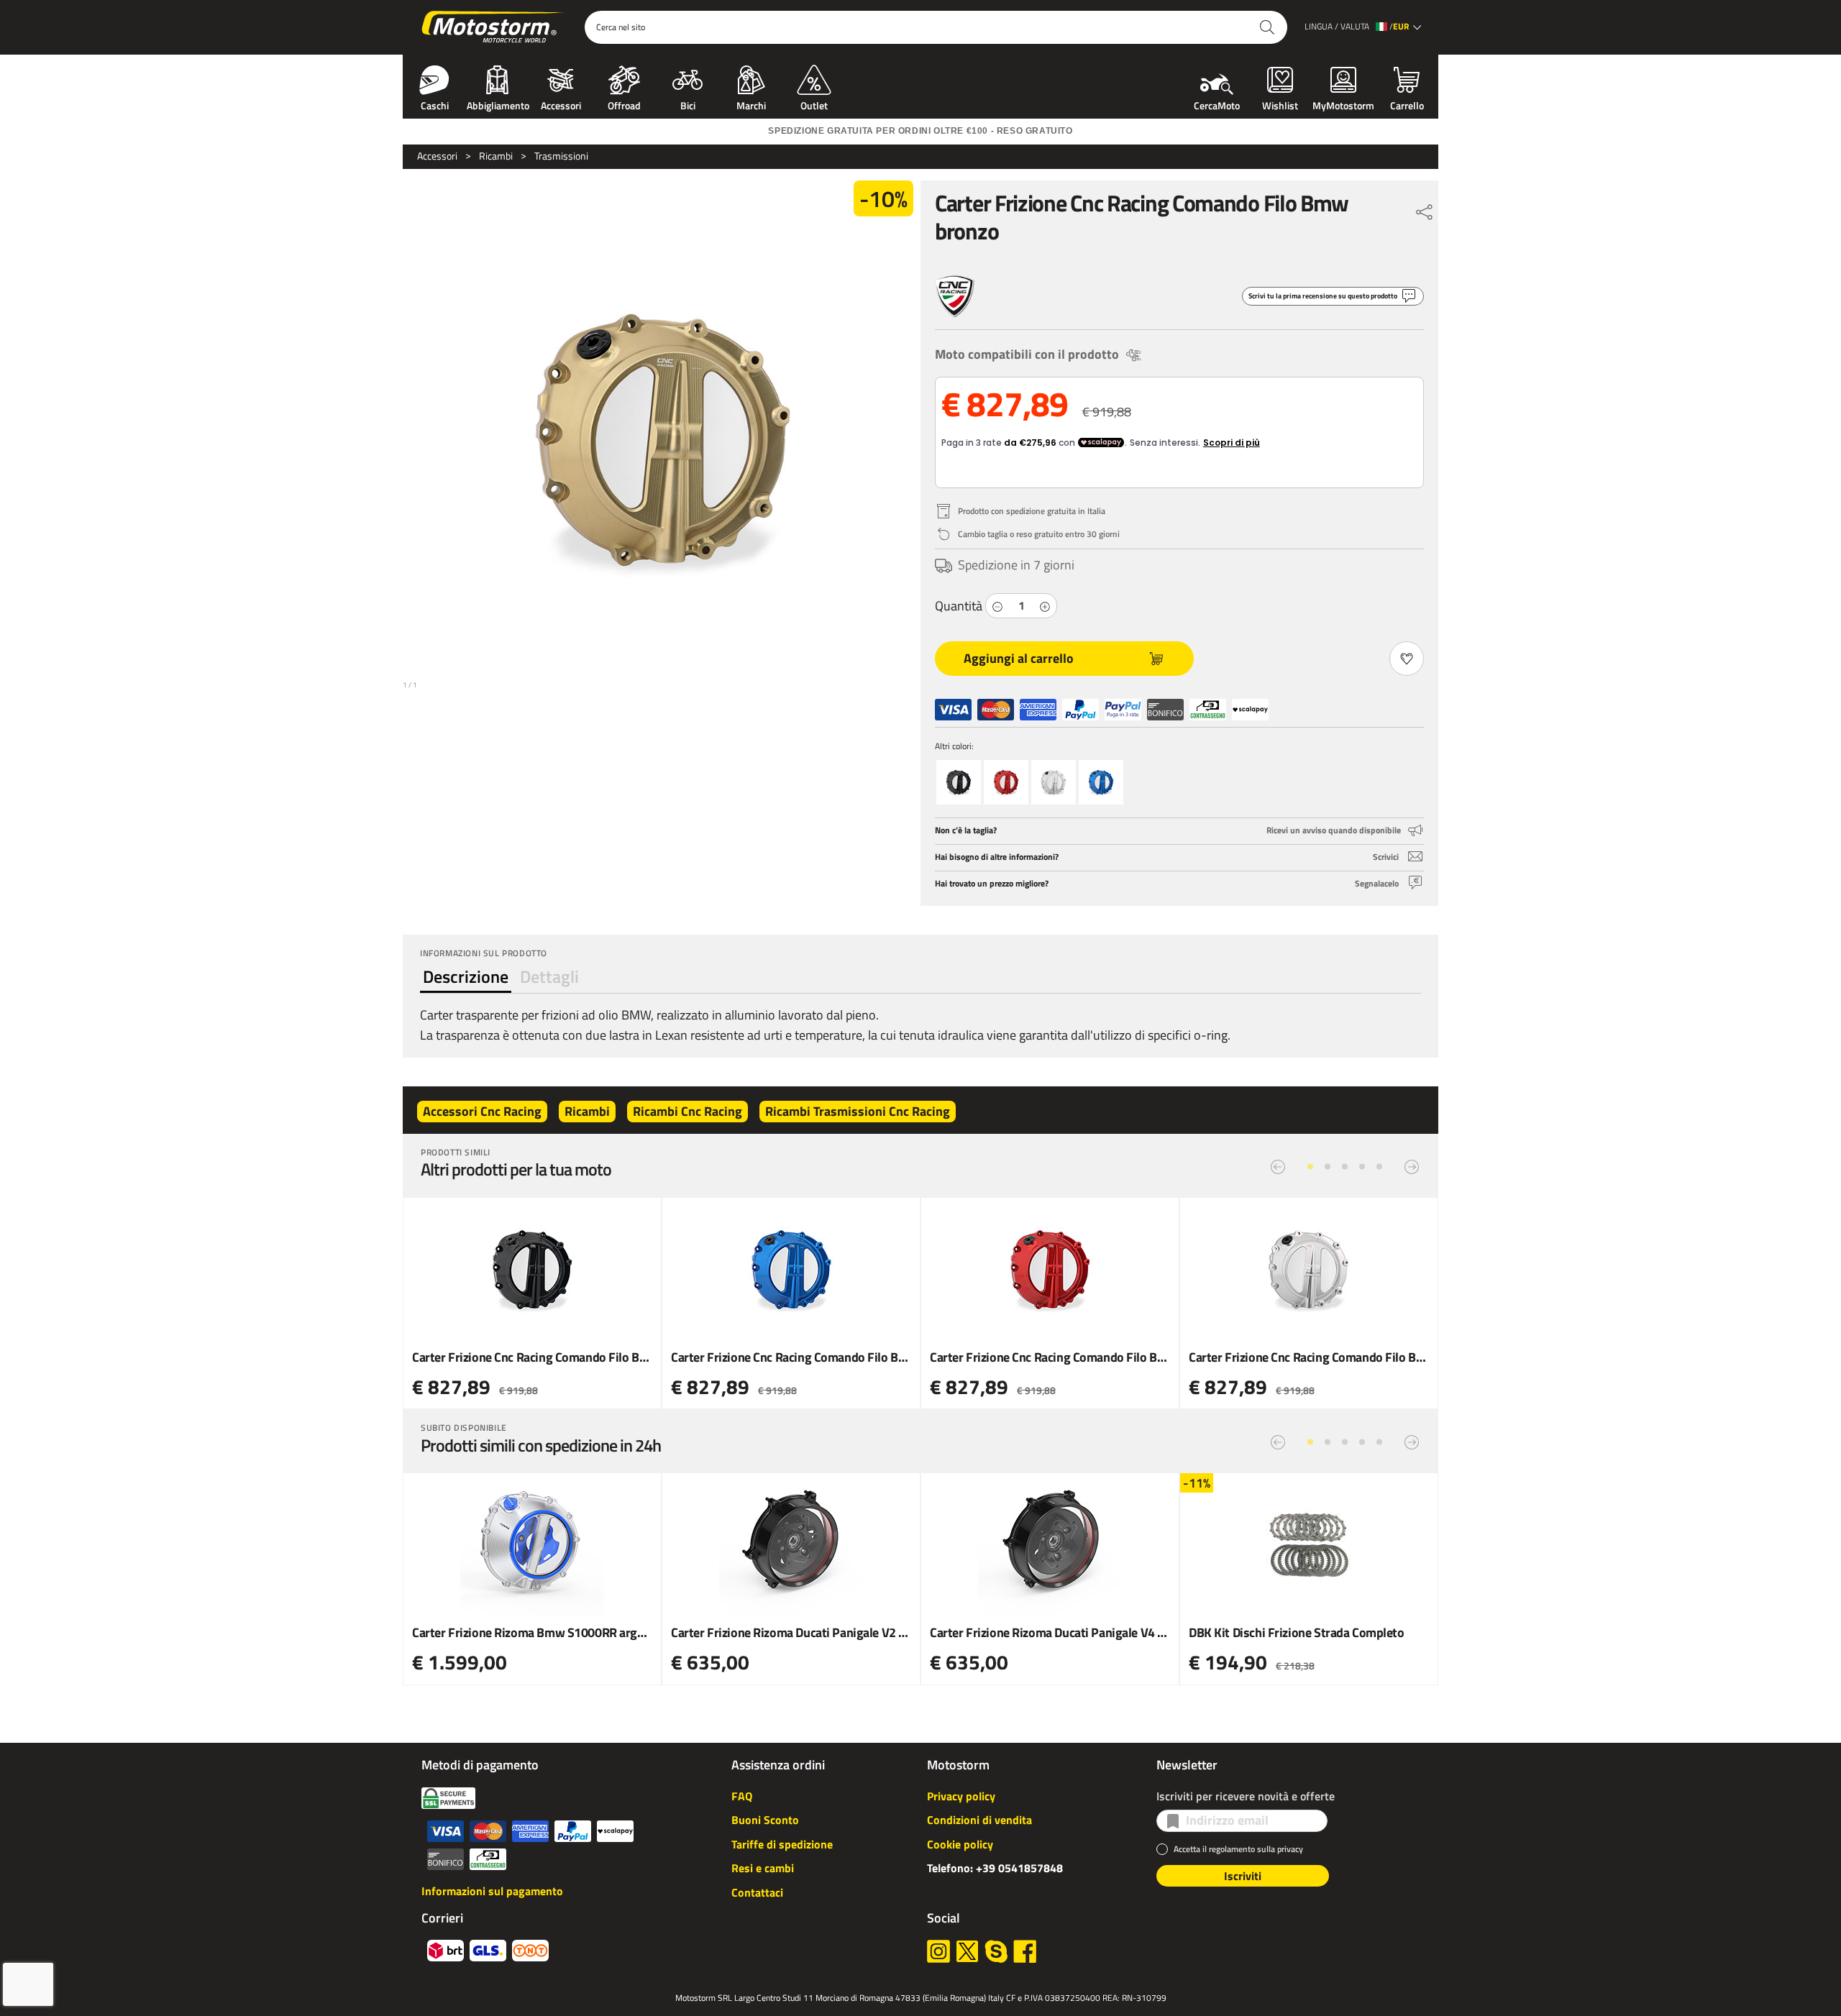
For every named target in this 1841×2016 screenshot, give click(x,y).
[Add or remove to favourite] (1407, 659)
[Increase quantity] (1045, 606)
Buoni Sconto (765, 1820)
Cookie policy (960, 1844)
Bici (688, 104)
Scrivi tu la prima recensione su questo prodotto (1323, 296)
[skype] (996, 1951)
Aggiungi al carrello (1019, 658)
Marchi (751, 104)
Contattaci (757, 1892)
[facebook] (1025, 1951)
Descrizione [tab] (466, 976)
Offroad (624, 104)
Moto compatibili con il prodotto (1027, 354)
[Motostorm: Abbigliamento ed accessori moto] (494, 27)
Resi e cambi (763, 1868)
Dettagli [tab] (549, 976)
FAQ (742, 1796)
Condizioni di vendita (979, 1820)
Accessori (561, 104)
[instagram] (938, 1951)
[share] (1425, 209)
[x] (967, 1951)
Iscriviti (1243, 1876)
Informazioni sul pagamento (492, 1891)
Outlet (814, 104)
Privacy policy (961, 1796)
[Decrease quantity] (997, 606)
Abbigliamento (498, 104)
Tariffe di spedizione (782, 1844)
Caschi (435, 104)
